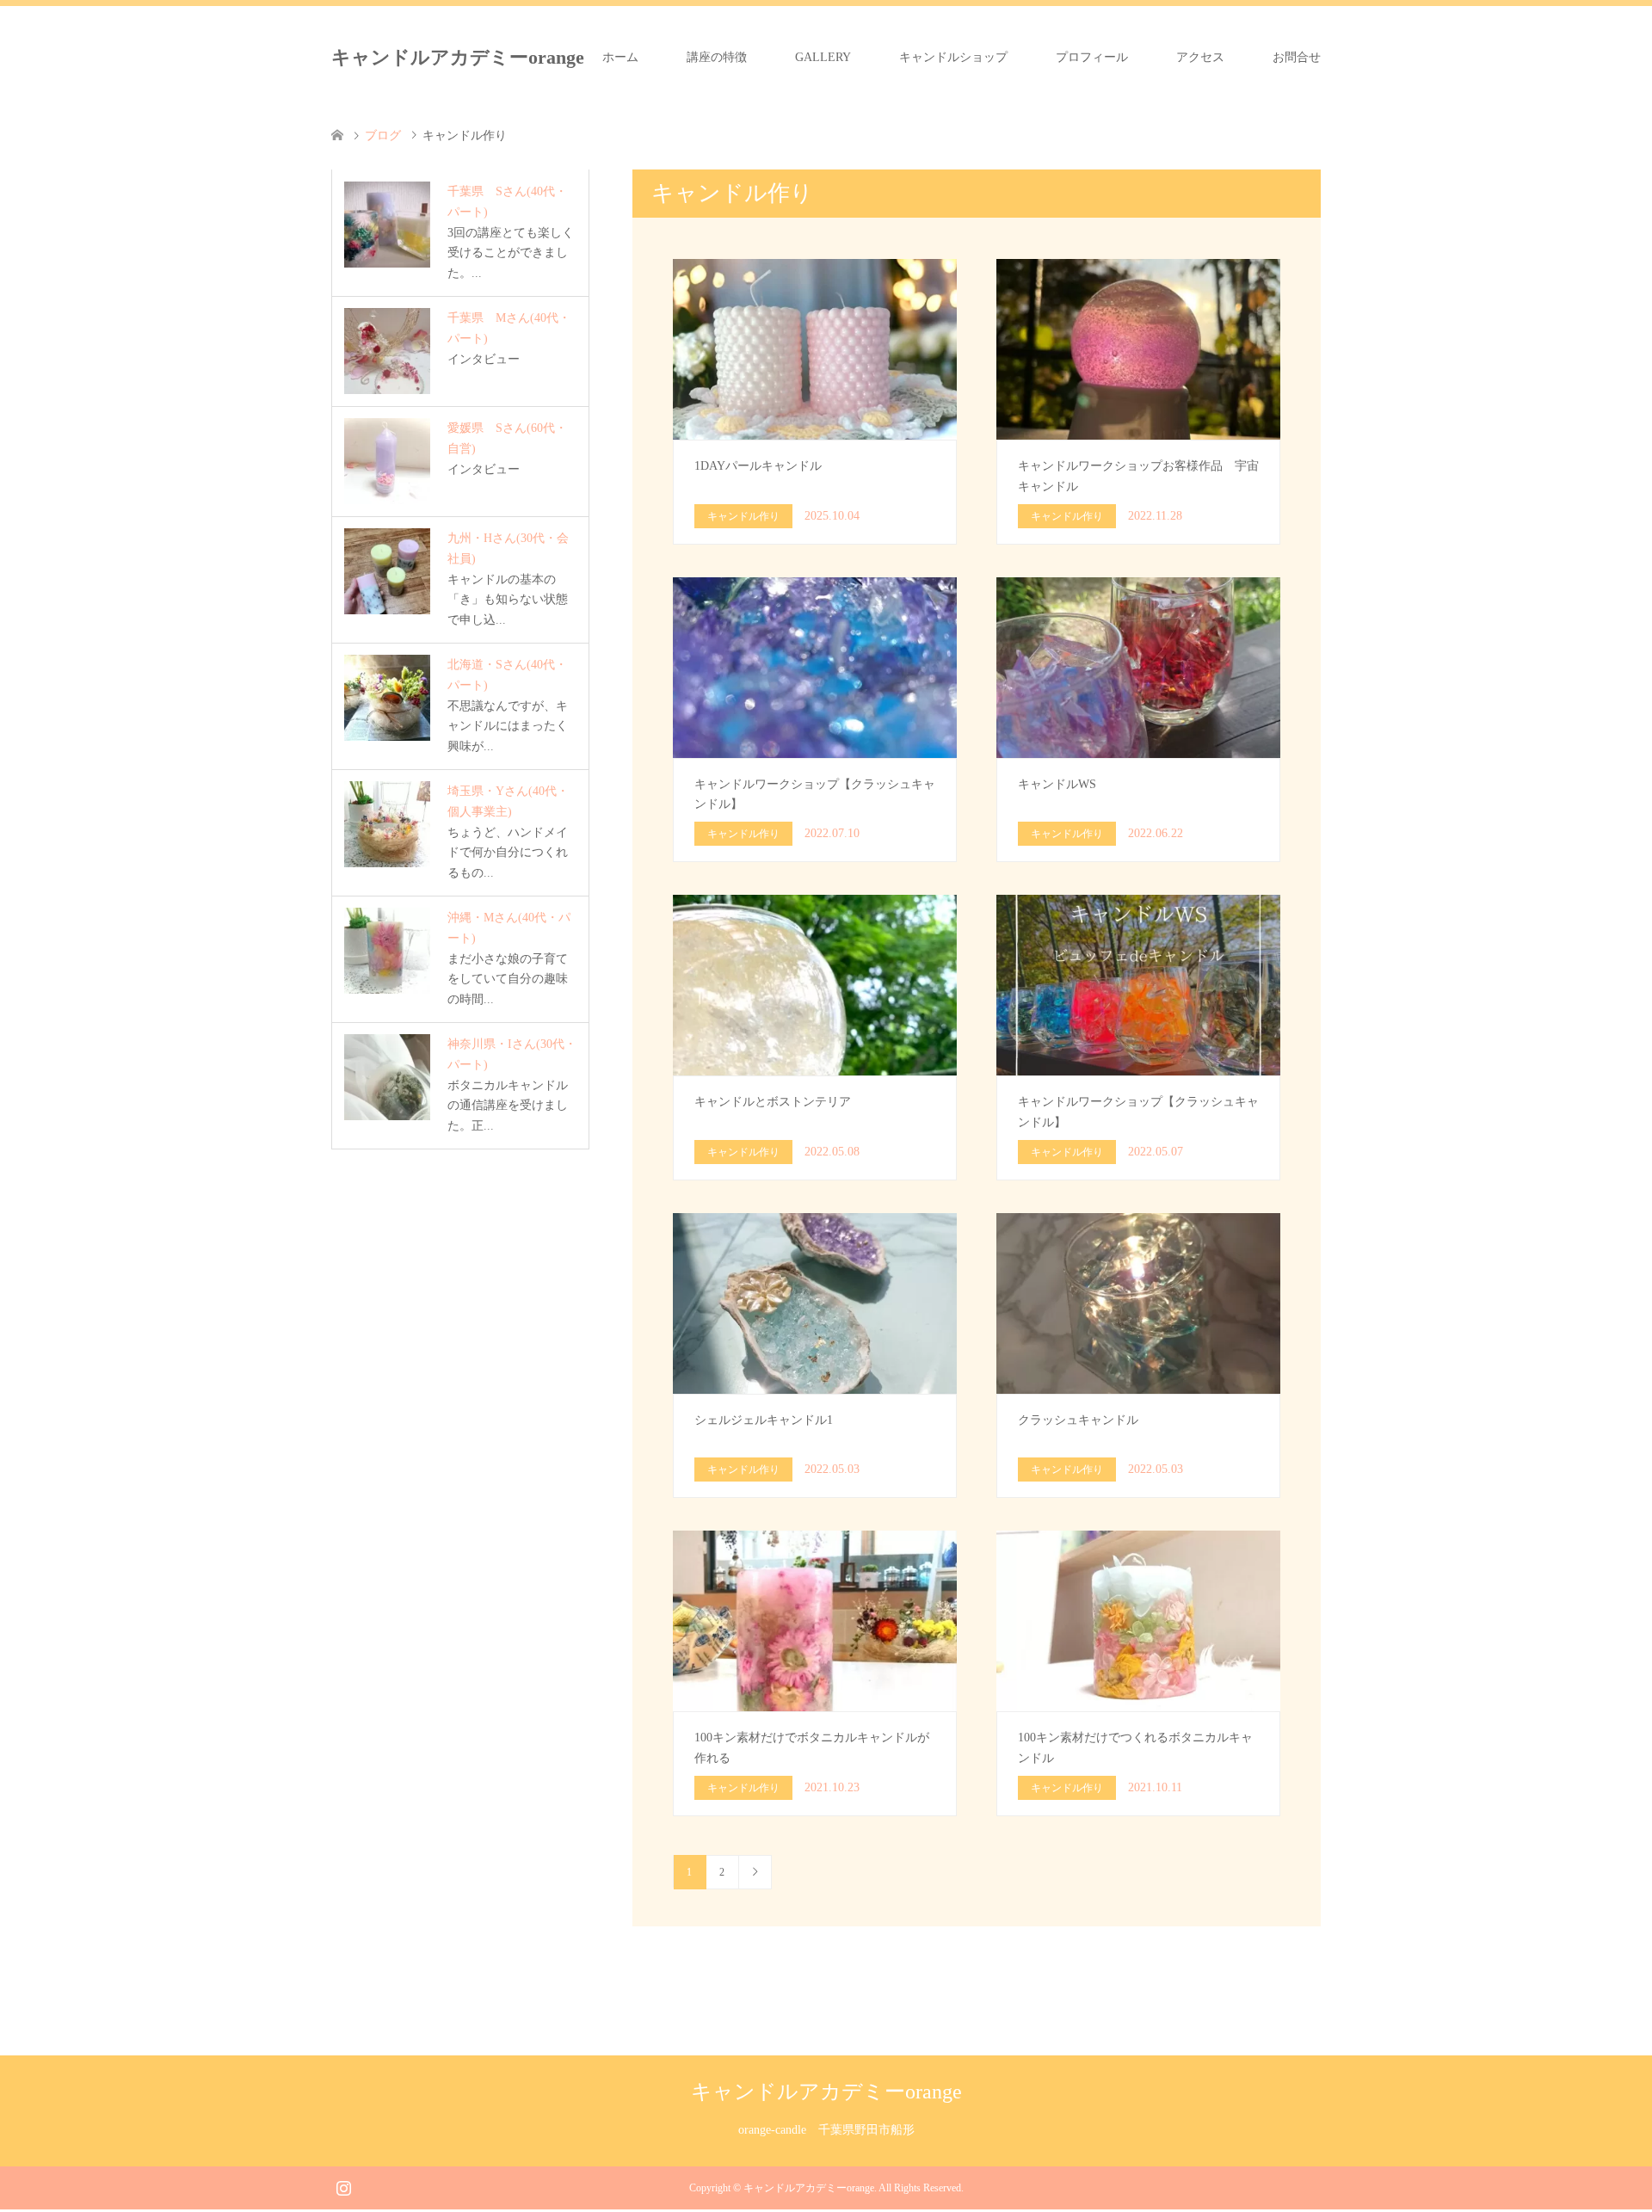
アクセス (1200, 57)
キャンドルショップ (953, 57)
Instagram (343, 2186)
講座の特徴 (717, 57)
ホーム (620, 57)
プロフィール (1092, 57)
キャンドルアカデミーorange (458, 57)
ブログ (383, 136)
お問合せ (1297, 57)
